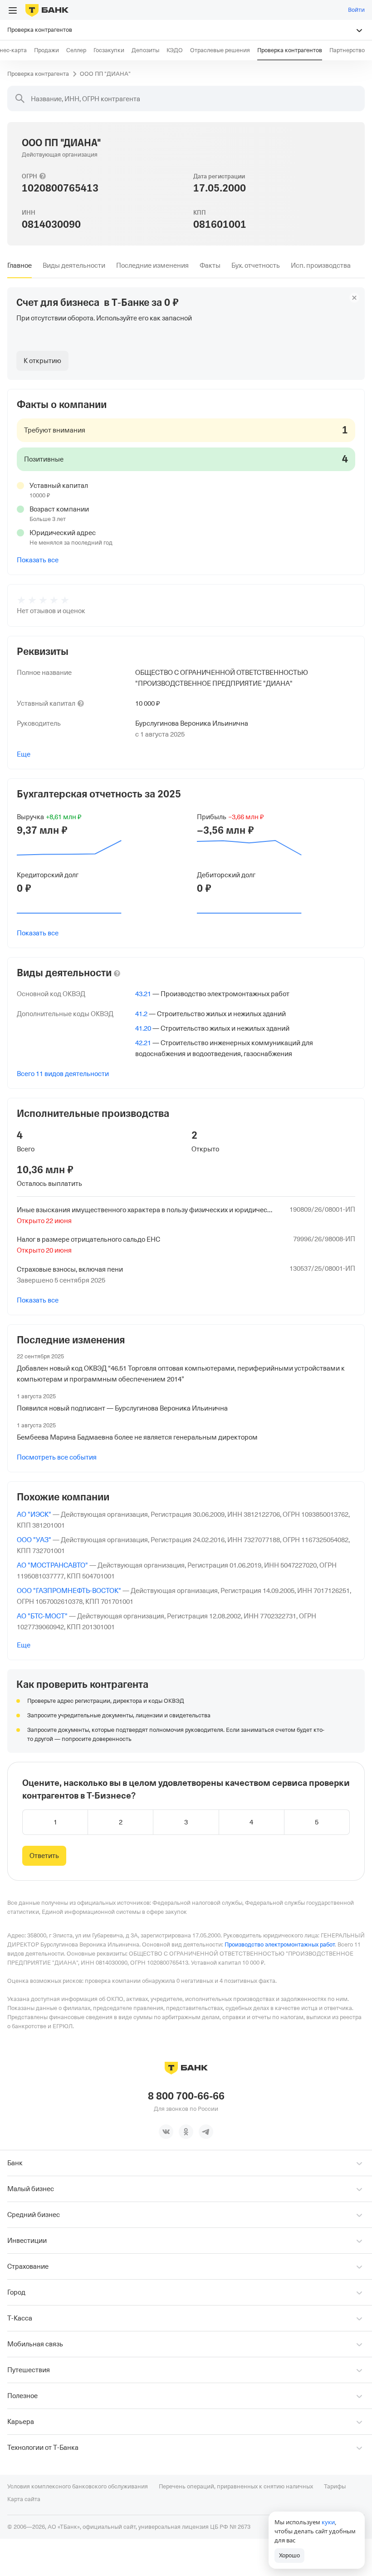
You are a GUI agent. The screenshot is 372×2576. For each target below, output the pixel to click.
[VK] (166, 2132)
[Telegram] (206, 2132)
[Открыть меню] (13, 10)
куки (328, 2522)
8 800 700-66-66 (186, 2096)
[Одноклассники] (186, 2132)
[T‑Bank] (47, 10)
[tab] (20, 265)
